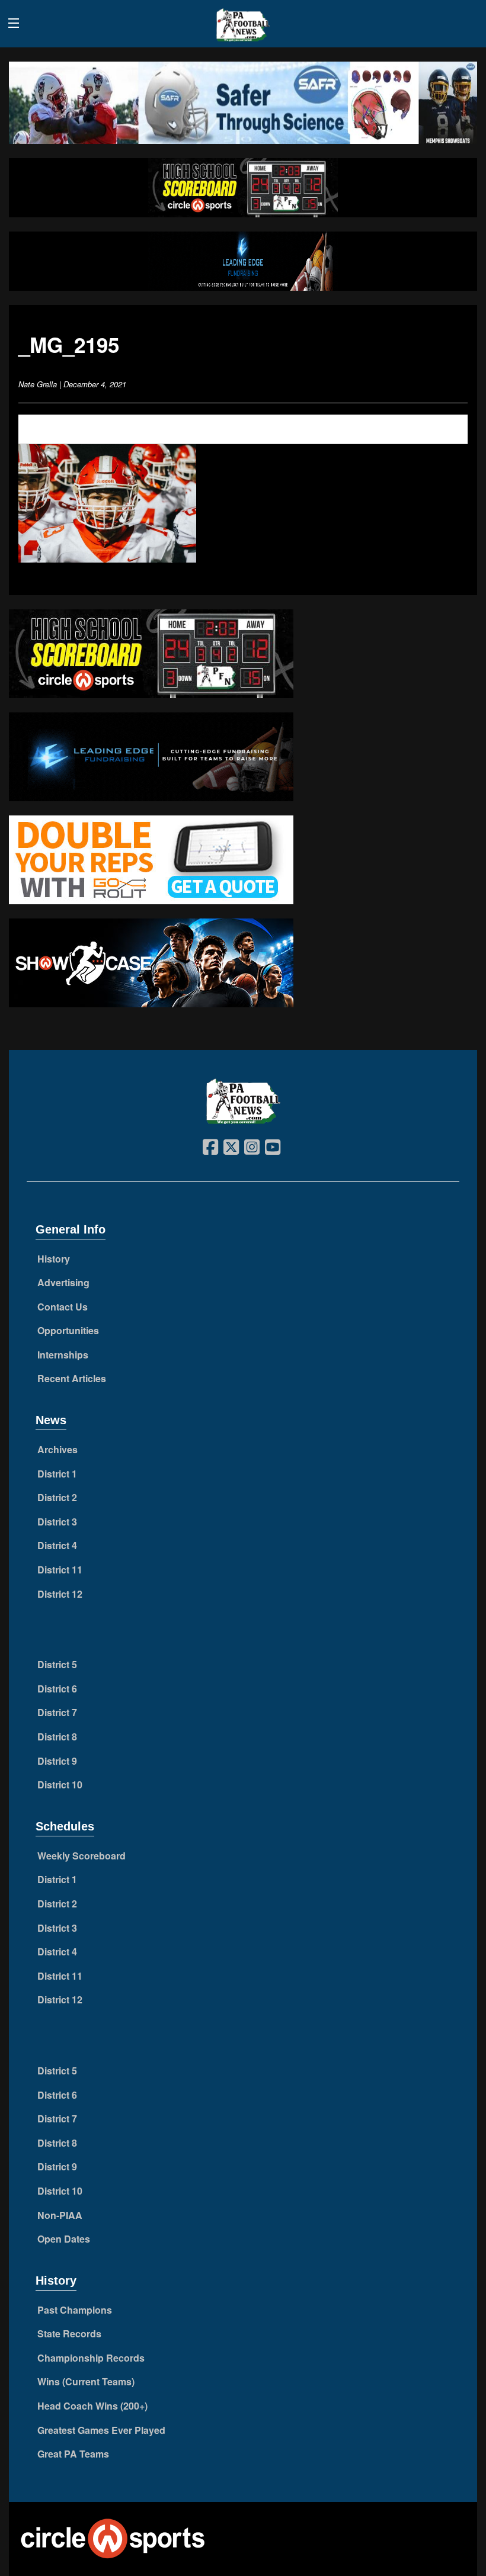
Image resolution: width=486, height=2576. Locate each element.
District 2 (57, 1497)
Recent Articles (72, 1378)
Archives (57, 1449)
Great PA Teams (73, 2454)
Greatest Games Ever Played (101, 2430)
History (54, 1259)
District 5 (57, 1664)
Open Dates (64, 2239)
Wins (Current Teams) (86, 2381)
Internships (63, 1355)
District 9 (57, 1761)
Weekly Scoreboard (81, 1856)
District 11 (60, 1570)
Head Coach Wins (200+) (92, 2406)
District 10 (60, 1785)
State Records (69, 2334)
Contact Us (63, 1307)
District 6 (57, 1689)
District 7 (57, 1712)
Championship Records (91, 2358)
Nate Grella (38, 384)
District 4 (57, 1545)
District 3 (57, 1522)
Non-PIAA (60, 2215)
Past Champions (75, 2310)
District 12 (60, 1594)
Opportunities (68, 1330)
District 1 (57, 1474)
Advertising (63, 1282)
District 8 (57, 1737)
